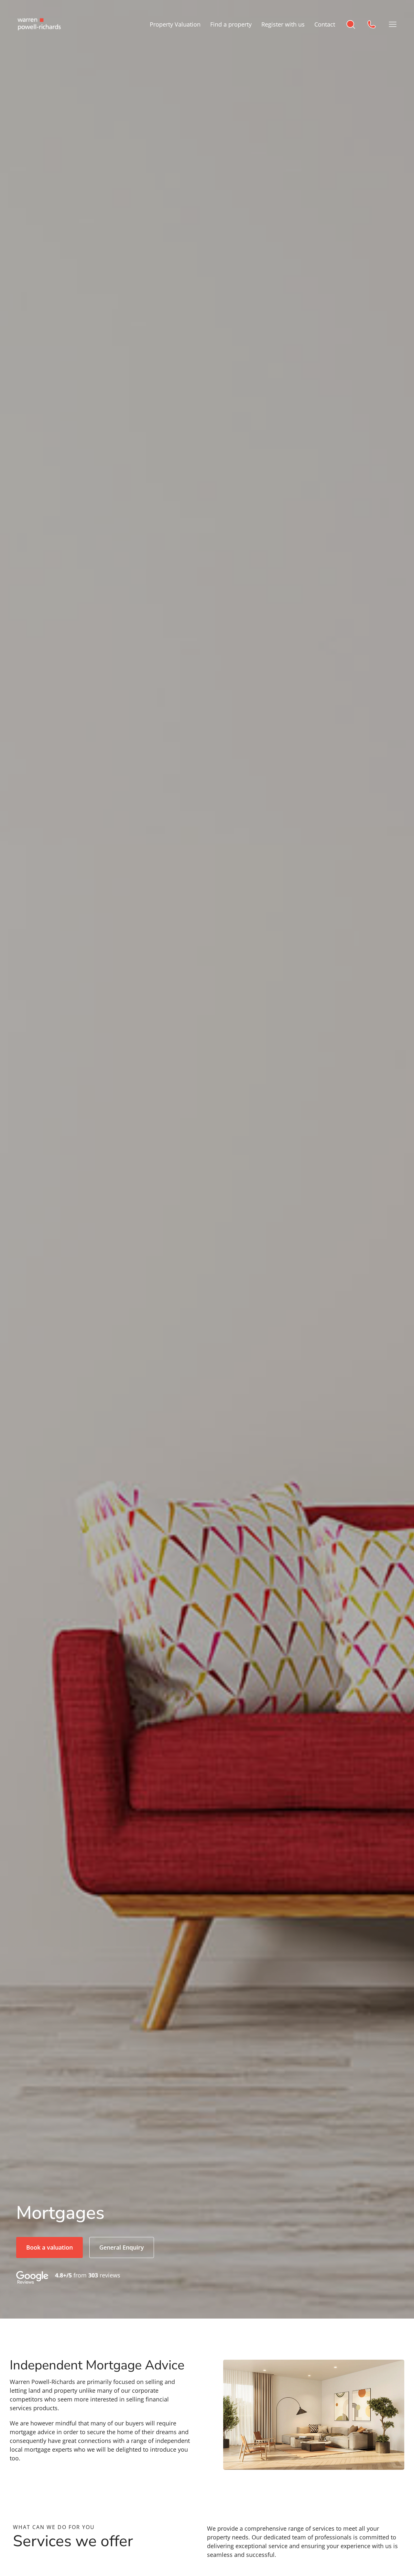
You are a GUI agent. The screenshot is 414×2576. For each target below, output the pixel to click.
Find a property (231, 24)
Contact (325, 24)
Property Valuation (175, 24)
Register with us (283, 24)
